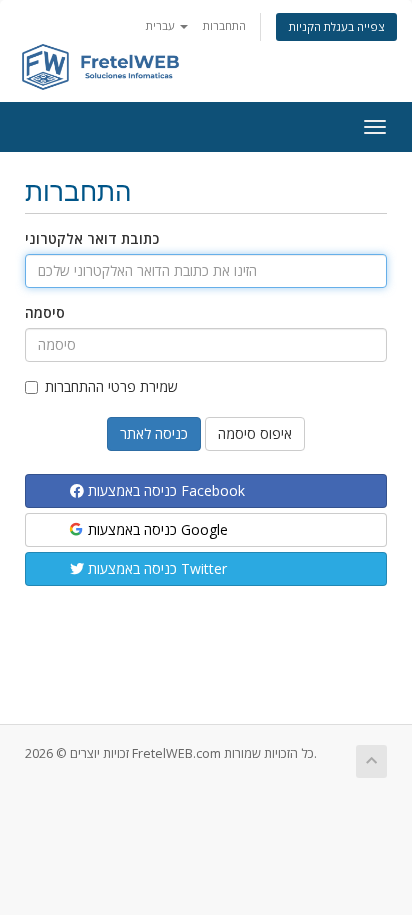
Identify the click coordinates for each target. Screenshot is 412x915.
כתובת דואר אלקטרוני (92, 238)
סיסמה (45, 312)
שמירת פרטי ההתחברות (111, 386)
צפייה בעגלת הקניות (336, 26)
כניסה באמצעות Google (156, 529)
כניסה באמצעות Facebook (164, 490)
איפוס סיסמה (255, 433)
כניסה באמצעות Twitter (155, 568)
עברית (162, 25)
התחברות (224, 25)
